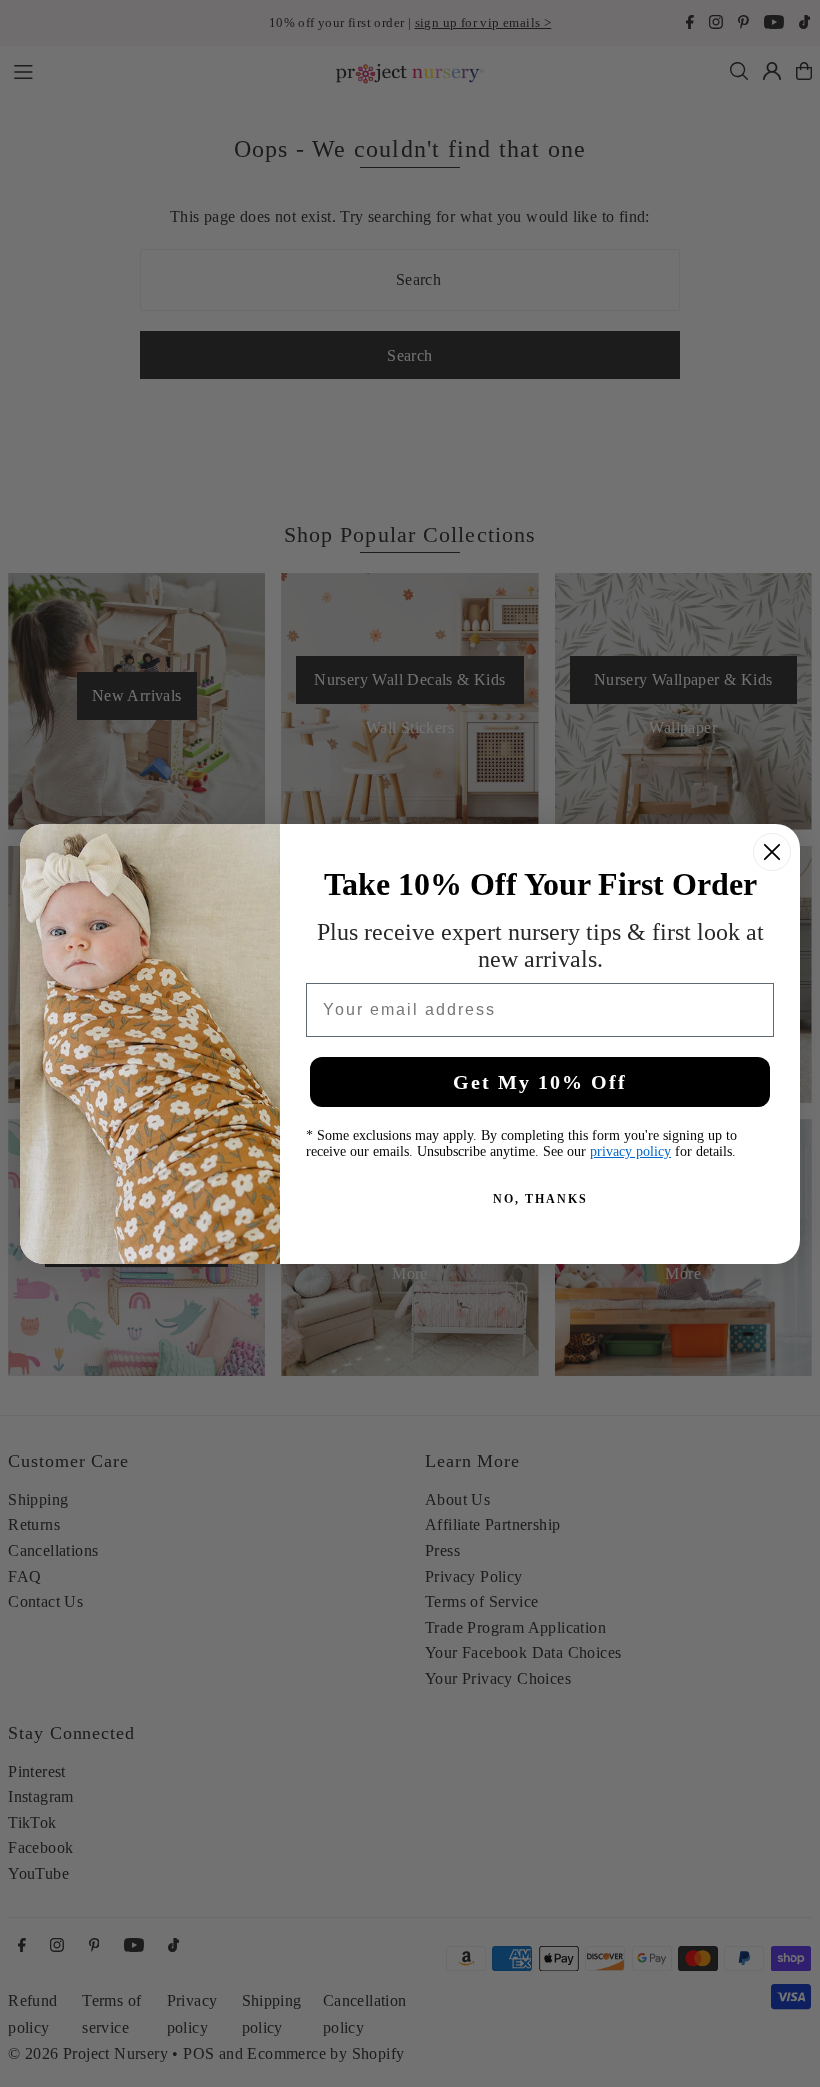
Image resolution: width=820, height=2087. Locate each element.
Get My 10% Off (540, 1082)
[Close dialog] (772, 852)
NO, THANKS (540, 1199)
